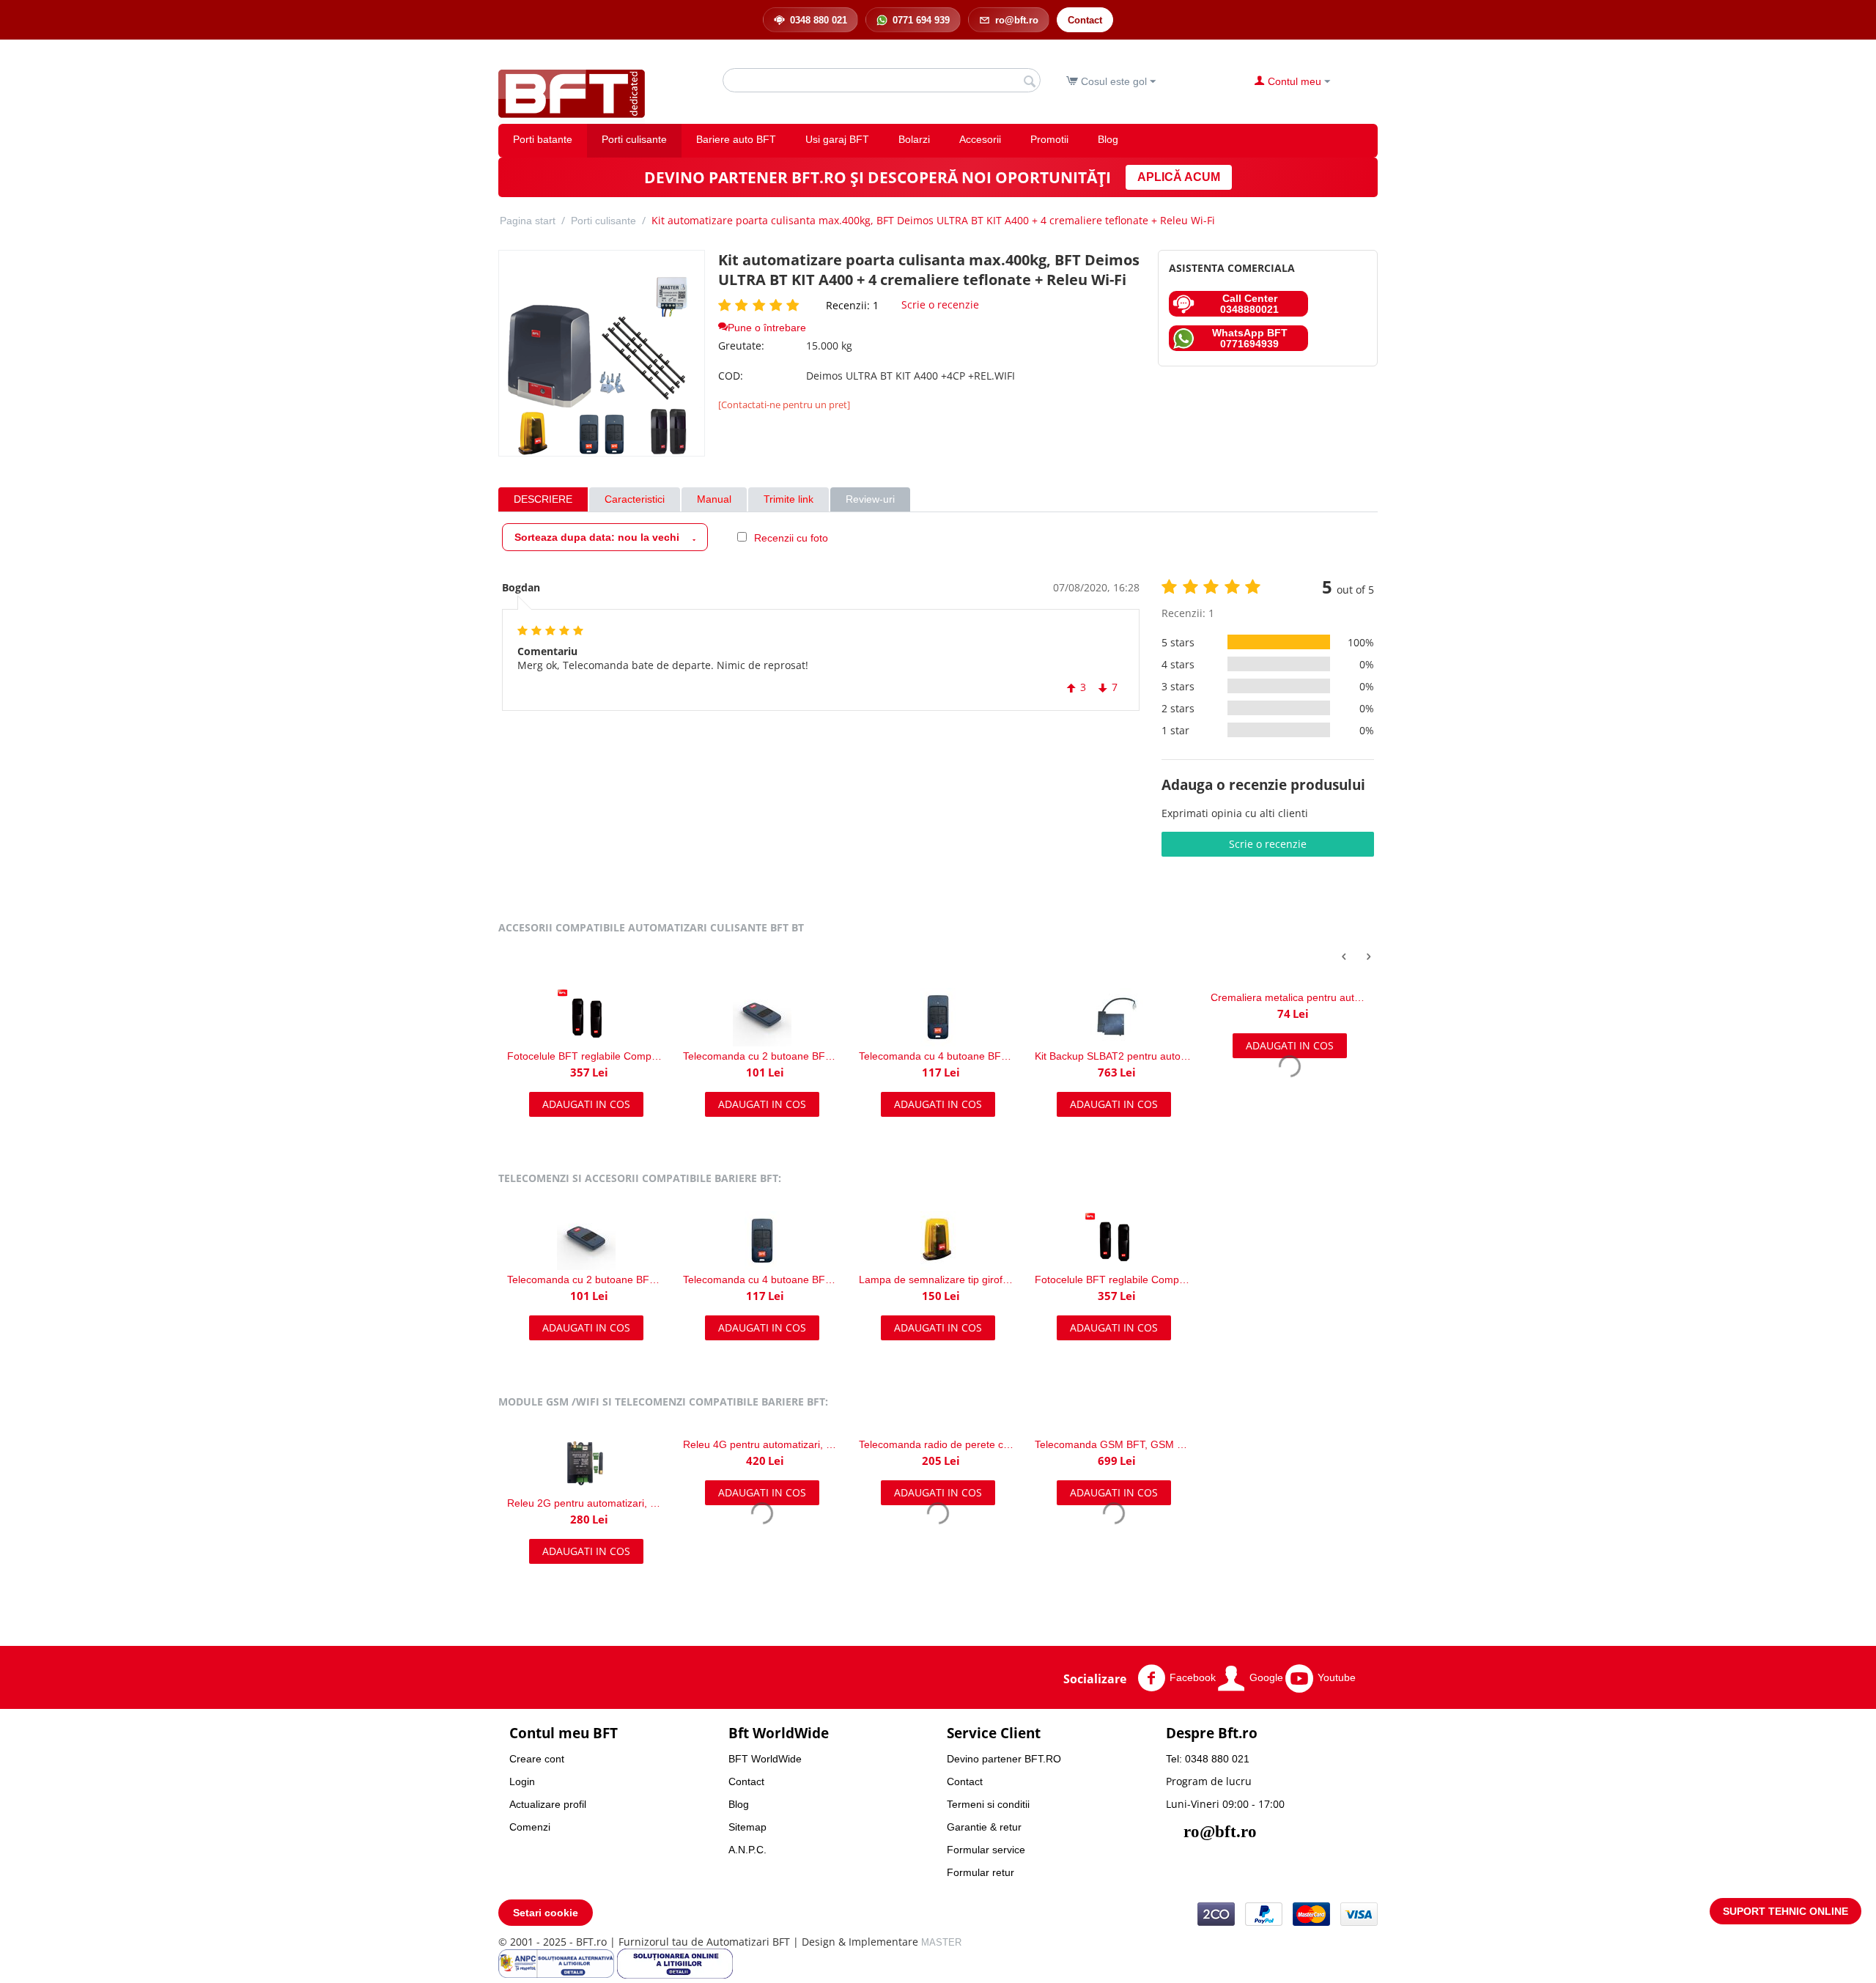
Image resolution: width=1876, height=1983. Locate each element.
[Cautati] (1030, 81)
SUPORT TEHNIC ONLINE (1785, 1911)
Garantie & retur (984, 1827)
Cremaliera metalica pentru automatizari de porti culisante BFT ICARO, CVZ (1114, 997)
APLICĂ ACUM (1179, 177)
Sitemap (747, 1827)
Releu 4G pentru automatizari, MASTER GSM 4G (762, 1444)
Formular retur (981, 1872)
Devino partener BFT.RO (1004, 1759)
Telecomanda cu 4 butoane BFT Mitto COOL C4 (762, 1056)
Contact (746, 1781)
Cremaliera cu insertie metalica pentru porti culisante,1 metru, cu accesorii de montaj (1290, 997)
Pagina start (528, 221)
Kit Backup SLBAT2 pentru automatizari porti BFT (938, 1056)
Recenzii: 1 (852, 305)
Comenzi (530, 1827)
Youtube (1337, 1677)
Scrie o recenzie (940, 304)
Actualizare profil (548, 1804)
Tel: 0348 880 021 (1208, 1759)
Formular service (986, 1850)
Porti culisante (634, 139)
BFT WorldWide (765, 1759)
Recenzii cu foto (791, 538)
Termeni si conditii (988, 1804)
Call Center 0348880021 (1249, 303)
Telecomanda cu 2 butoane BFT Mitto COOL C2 (586, 1056)
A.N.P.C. (747, 1850)
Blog (1108, 139)
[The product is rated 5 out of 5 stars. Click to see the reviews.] (761, 305)
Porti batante (543, 139)
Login (522, 1781)
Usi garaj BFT (837, 139)
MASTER (941, 1942)
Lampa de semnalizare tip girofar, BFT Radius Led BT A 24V (938, 1279)
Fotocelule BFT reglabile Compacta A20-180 (1114, 1279)
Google (1266, 1677)
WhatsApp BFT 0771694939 (1250, 338)
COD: (731, 376)
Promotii (1049, 139)
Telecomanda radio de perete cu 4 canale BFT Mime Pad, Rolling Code (938, 1444)
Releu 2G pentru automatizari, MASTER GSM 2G (586, 1503)
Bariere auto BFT (736, 139)
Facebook (1193, 1677)
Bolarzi (914, 139)
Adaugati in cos (586, 1104)
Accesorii (980, 139)
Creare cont (537, 1759)
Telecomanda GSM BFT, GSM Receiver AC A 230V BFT (1114, 1444)
